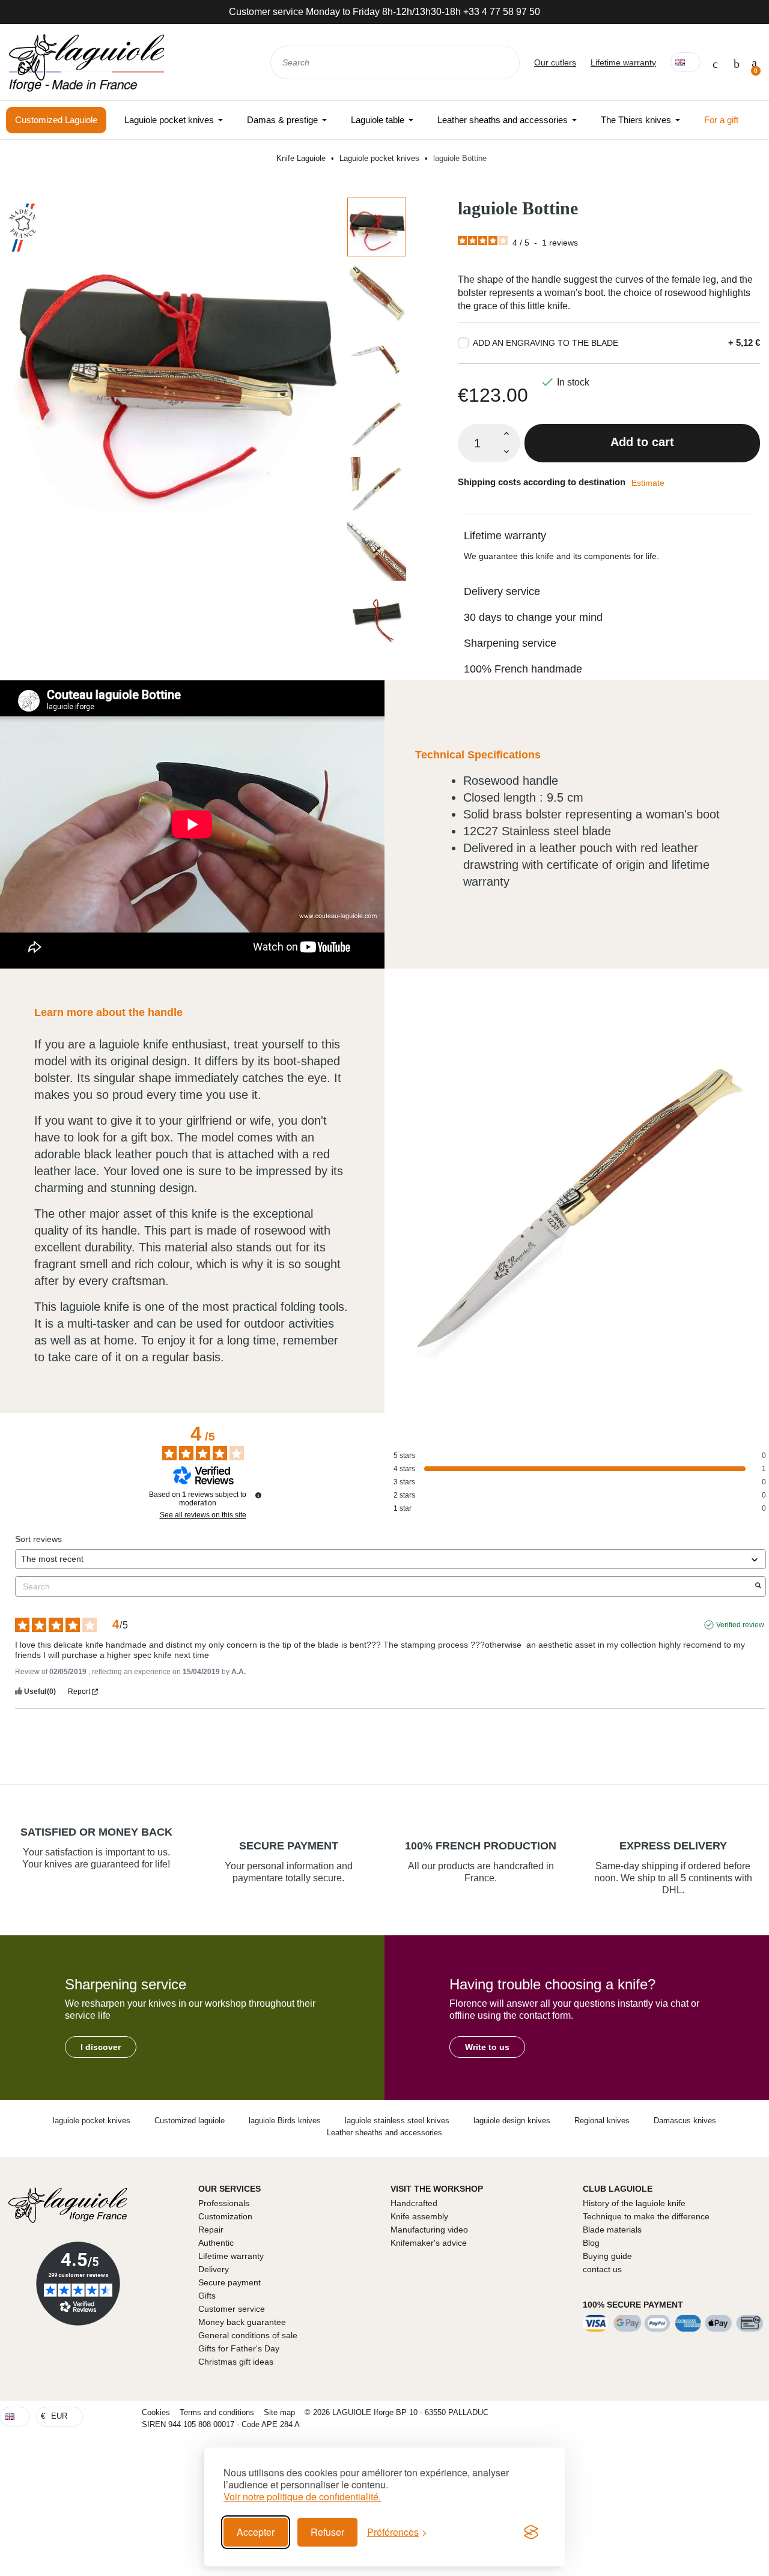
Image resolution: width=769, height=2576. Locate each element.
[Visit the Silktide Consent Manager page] (531, 2532)
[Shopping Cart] (754, 62)
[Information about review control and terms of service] (258, 1495)
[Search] (502, 62)
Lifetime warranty (623, 62)
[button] (101, 2047)
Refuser (327, 2532)
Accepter (256, 2532)
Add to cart (642, 442)
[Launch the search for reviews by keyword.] (758, 1586)
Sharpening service (510, 643)
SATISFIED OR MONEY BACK (96, 1832)
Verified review (740, 1625)
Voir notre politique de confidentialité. (302, 2497)
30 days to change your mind (533, 617)
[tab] (609, 528)
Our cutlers (555, 62)
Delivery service (502, 591)
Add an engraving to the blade (546, 343)
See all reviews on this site (203, 1515)
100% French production (481, 1846)
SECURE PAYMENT (289, 1846)
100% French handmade (523, 669)
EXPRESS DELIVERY (673, 1846)
